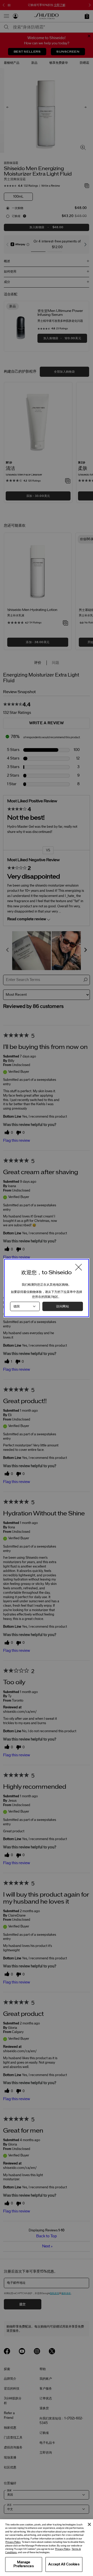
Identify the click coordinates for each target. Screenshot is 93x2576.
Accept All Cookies (64, 2564)
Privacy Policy (13, 2542)
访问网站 (63, 1306)
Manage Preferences (24, 2564)
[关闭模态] (79, 1268)
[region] (47, 2548)
